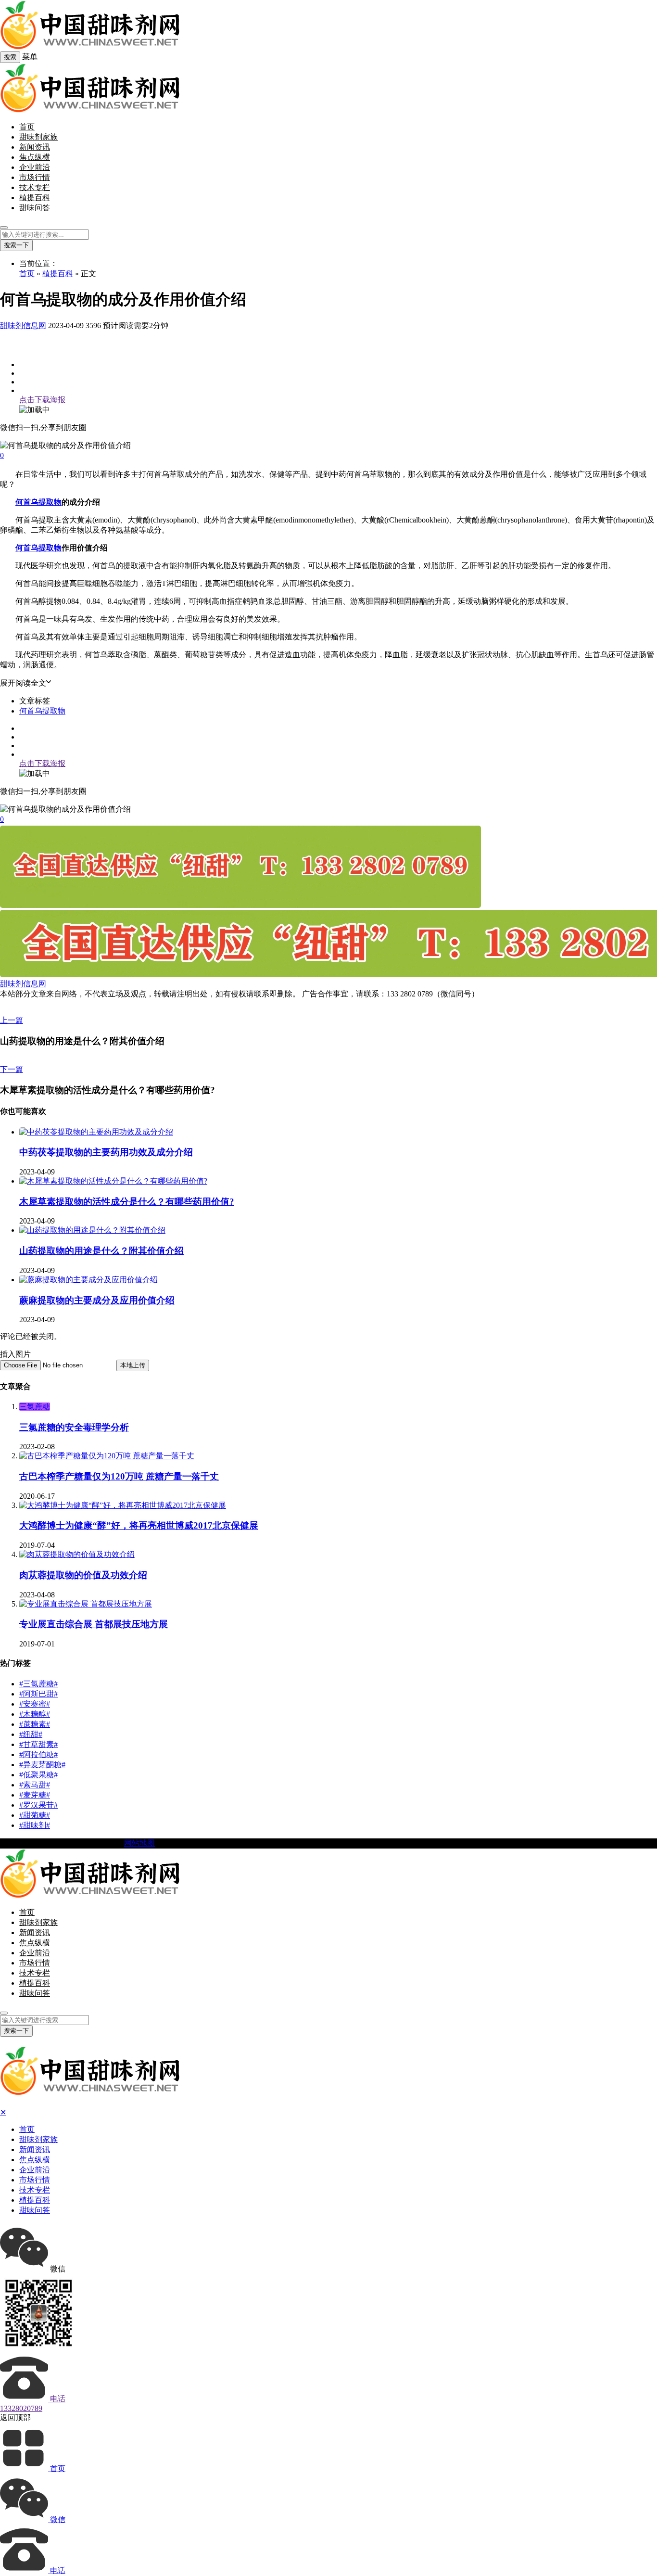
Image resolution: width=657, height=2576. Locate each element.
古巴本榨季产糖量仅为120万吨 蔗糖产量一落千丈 (119, 1476)
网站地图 (139, 1843)
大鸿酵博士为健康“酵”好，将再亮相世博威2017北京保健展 (139, 1525)
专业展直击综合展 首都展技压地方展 (94, 1624)
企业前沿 (35, 167)
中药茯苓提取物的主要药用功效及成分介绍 (106, 1152)
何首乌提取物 (38, 502)
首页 (27, 127)
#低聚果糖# (38, 1775)
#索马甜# (35, 1785)
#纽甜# (31, 1734)
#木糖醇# (35, 1714)
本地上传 (133, 1365)
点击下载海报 (42, 400)
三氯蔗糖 (35, 1407)
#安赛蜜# (35, 1704)
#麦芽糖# (35, 1795)
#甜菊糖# (35, 1815)
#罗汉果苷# (38, 1805)
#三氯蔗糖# (38, 1684)
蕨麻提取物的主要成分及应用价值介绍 (97, 1300)
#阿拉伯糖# (38, 1754)
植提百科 (35, 198)
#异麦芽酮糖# (42, 1765)
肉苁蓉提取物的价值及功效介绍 (83, 1575)
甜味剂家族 (38, 137)
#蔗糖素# (35, 1724)
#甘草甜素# (38, 1744)
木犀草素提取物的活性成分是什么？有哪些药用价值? (127, 1202)
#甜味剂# (35, 1825)
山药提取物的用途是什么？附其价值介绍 (101, 1251)
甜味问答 (35, 208)
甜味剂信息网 (23, 325)
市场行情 (35, 177)
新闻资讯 (35, 147)
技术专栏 (35, 187)
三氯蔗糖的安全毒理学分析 (74, 1427)
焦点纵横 (35, 157)
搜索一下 (16, 245)
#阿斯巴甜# (38, 1694)
